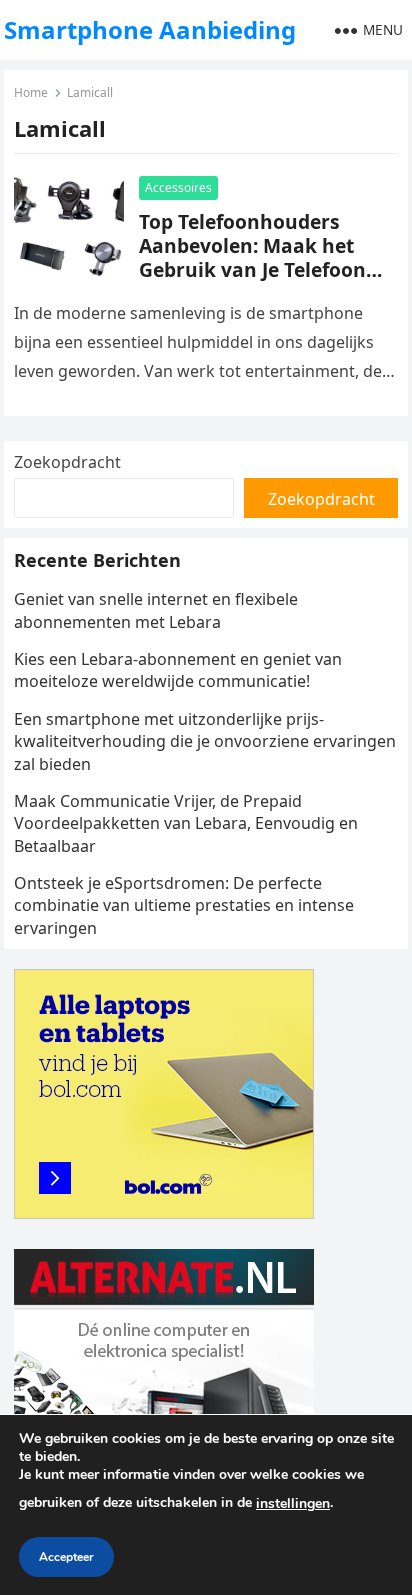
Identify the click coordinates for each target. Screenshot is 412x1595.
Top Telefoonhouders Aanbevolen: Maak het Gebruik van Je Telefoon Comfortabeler (252, 257)
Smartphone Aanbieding (150, 29)
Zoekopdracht (67, 462)
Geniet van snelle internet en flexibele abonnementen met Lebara (156, 610)
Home (31, 92)
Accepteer (66, 1557)
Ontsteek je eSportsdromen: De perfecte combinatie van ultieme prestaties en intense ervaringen (184, 905)
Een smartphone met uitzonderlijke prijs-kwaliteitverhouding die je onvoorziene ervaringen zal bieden (205, 741)
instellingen (293, 1503)
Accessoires (178, 187)
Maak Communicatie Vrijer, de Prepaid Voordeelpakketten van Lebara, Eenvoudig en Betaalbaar (186, 823)
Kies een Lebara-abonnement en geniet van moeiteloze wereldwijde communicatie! (178, 670)
